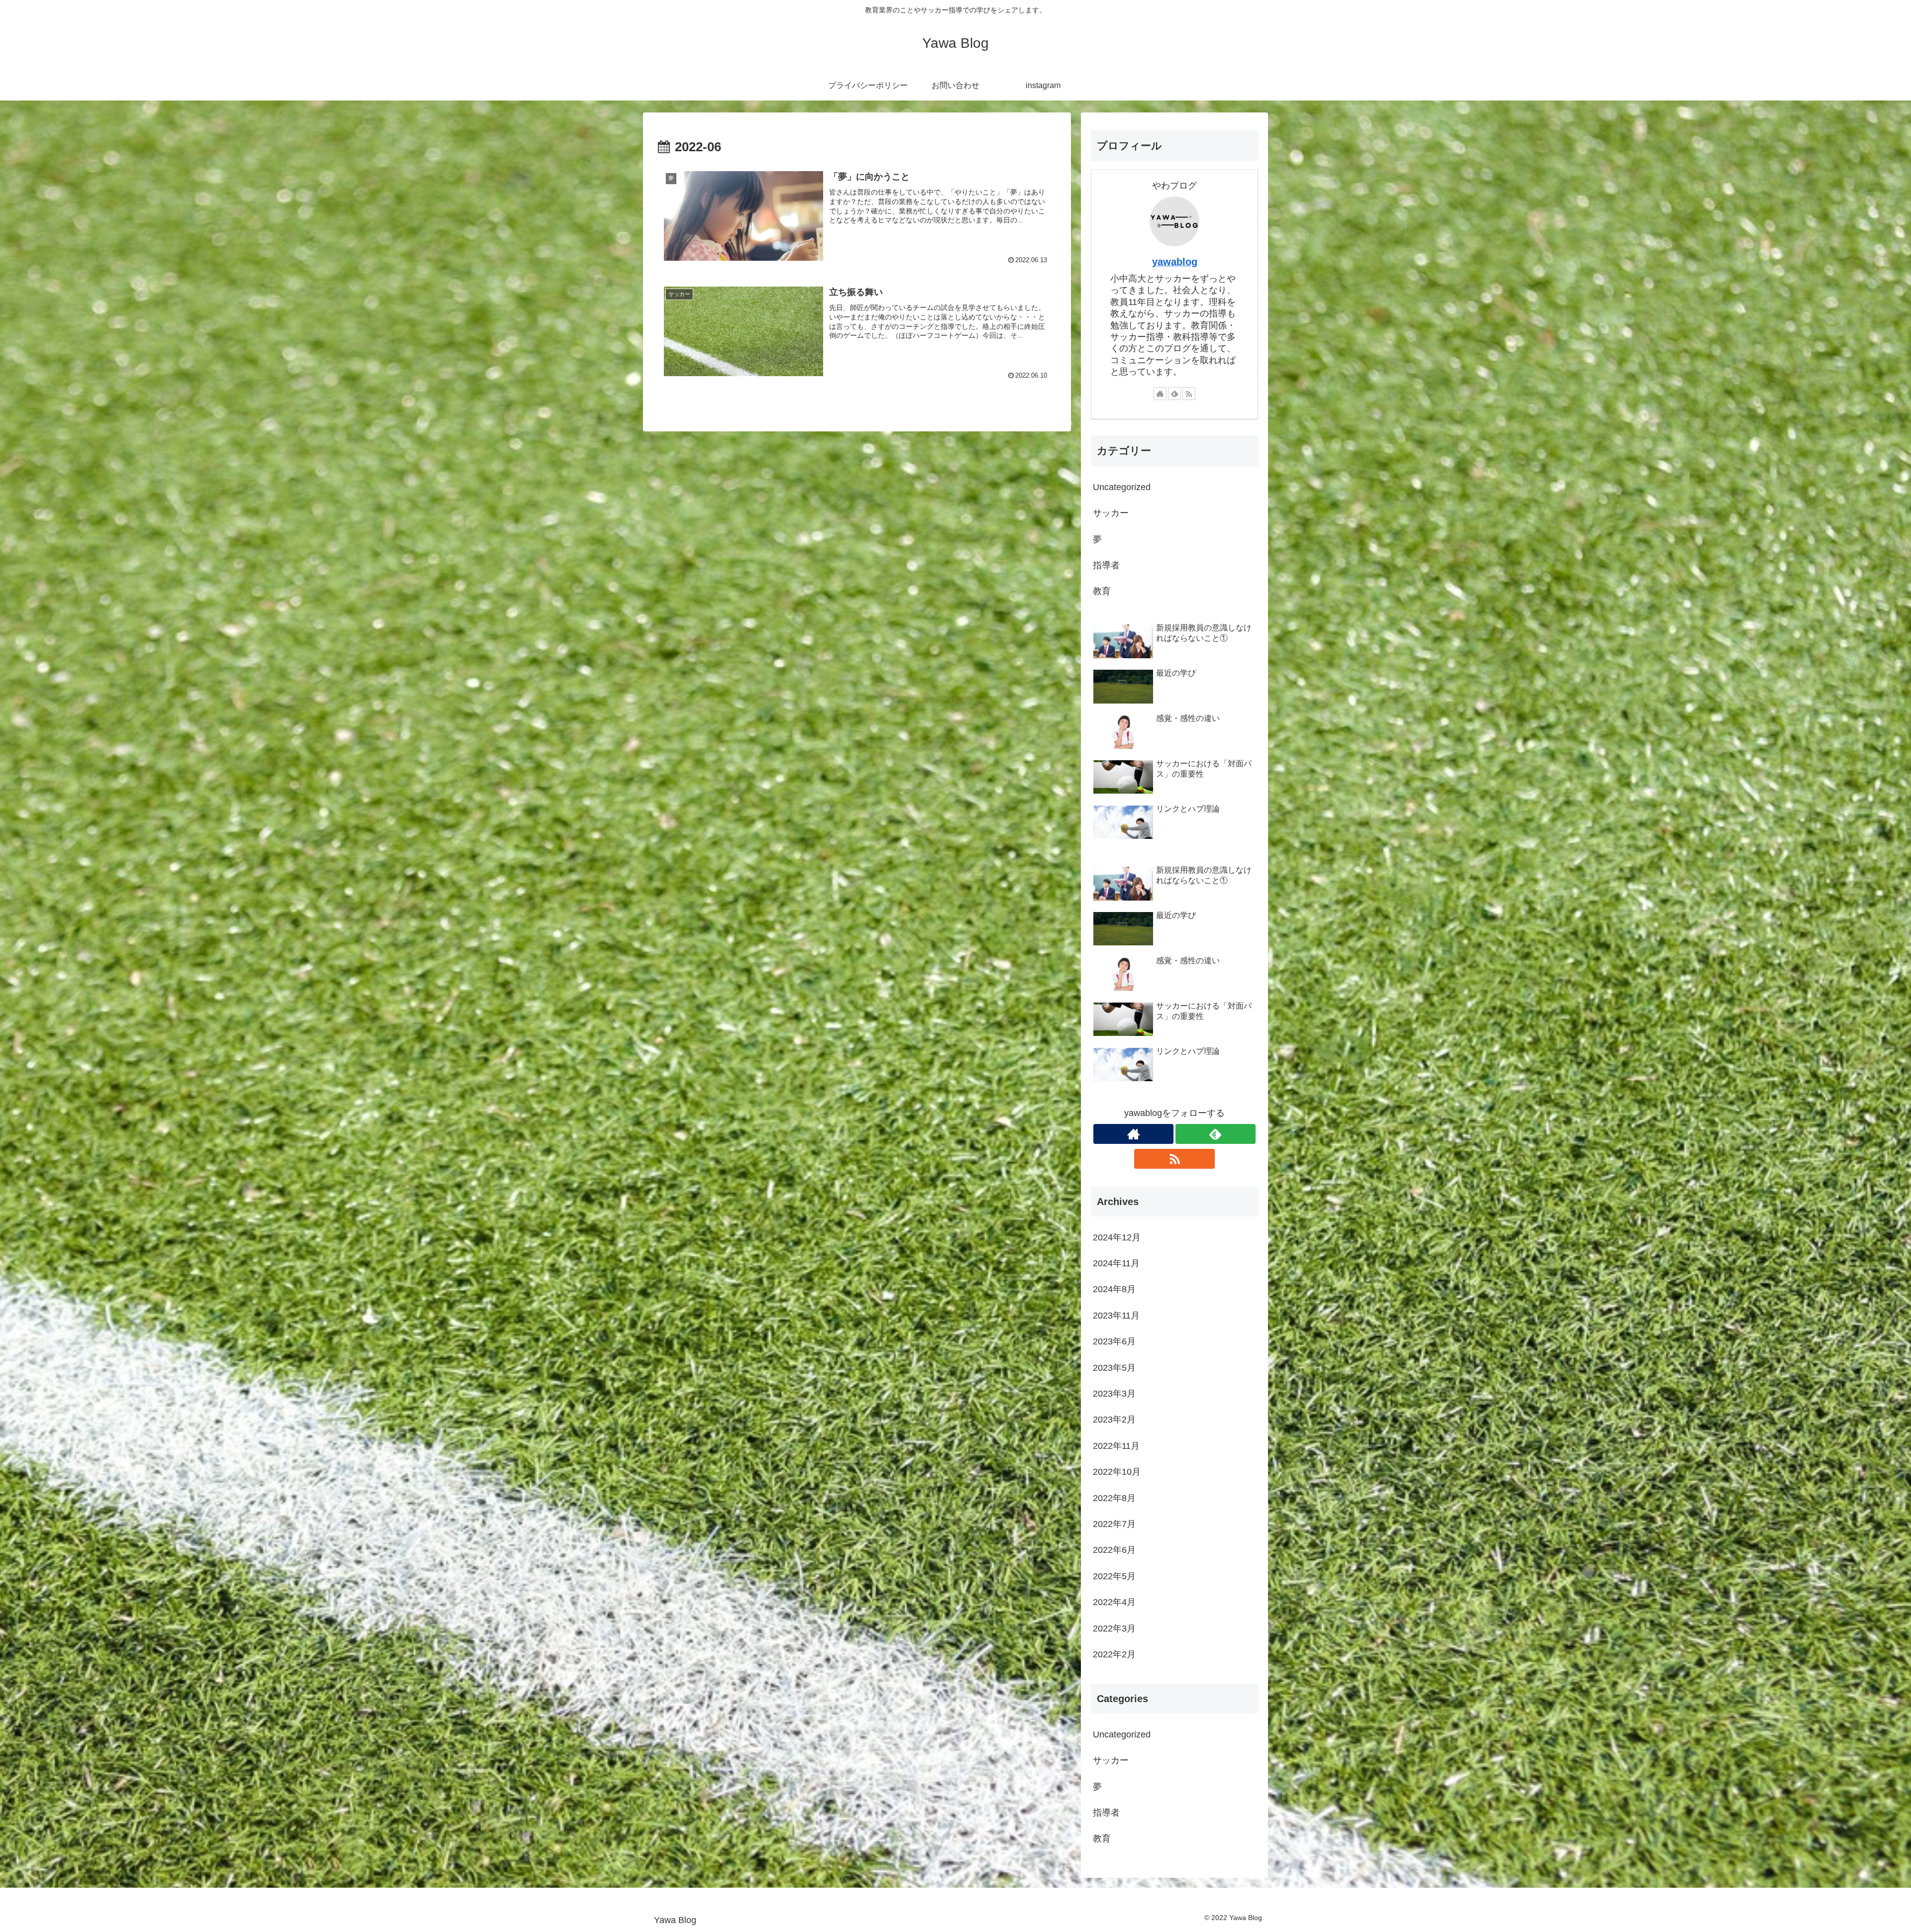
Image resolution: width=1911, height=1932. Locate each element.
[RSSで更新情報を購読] (1189, 394)
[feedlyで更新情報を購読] (1174, 394)
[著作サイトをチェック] (1160, 394)
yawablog (1175, 262)
